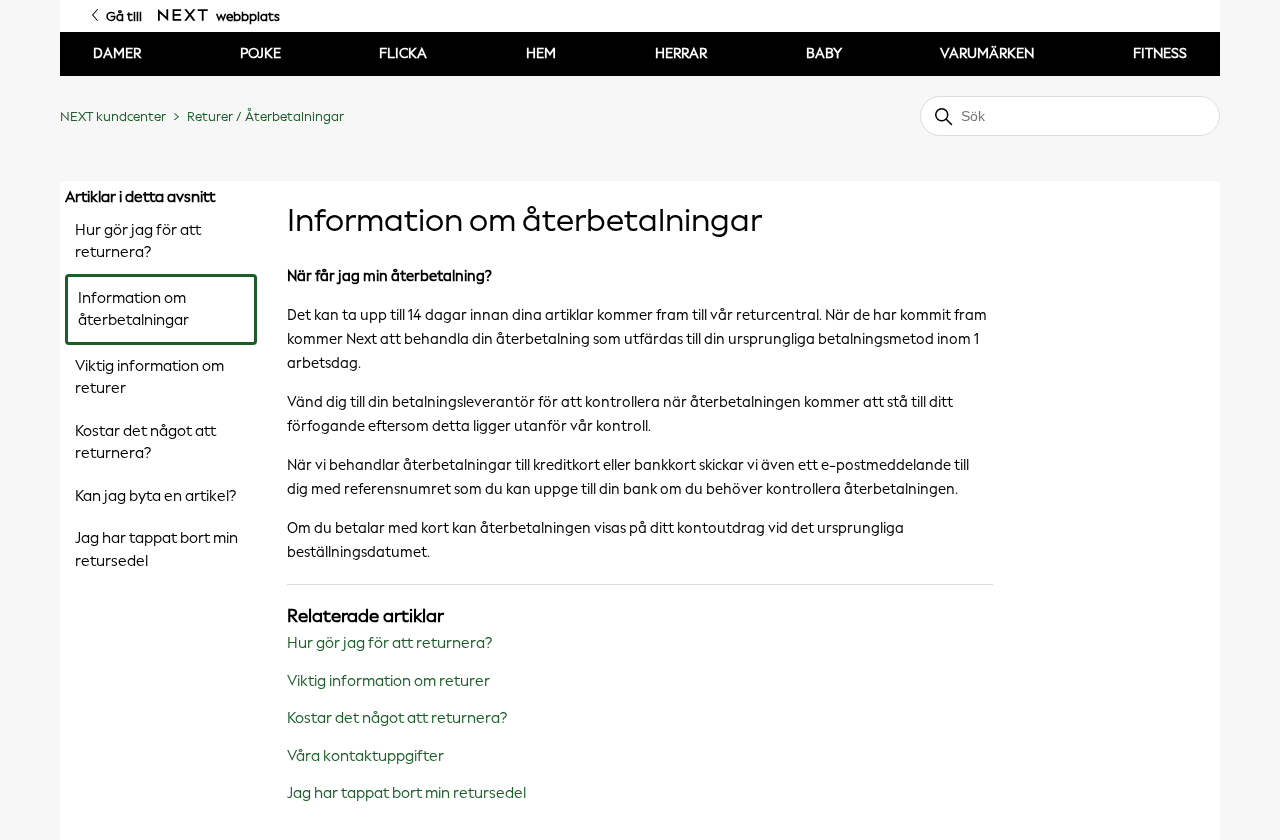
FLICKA (403, 53)
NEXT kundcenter (113, 116)
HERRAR (681, 53)
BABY (824, 53)
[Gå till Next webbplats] (183, 16)
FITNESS (1160, 53)
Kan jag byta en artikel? (155, 496)
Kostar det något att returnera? (145, 442)
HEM (541, 53)
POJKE (260, 53)
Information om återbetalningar (133, 309)
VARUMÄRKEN (987, 53)
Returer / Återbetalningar (265, 116)
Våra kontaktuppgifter (365, 756)
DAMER (117, 53)
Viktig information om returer (149, 377)
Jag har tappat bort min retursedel (156, 549)
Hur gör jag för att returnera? (138, 241)
